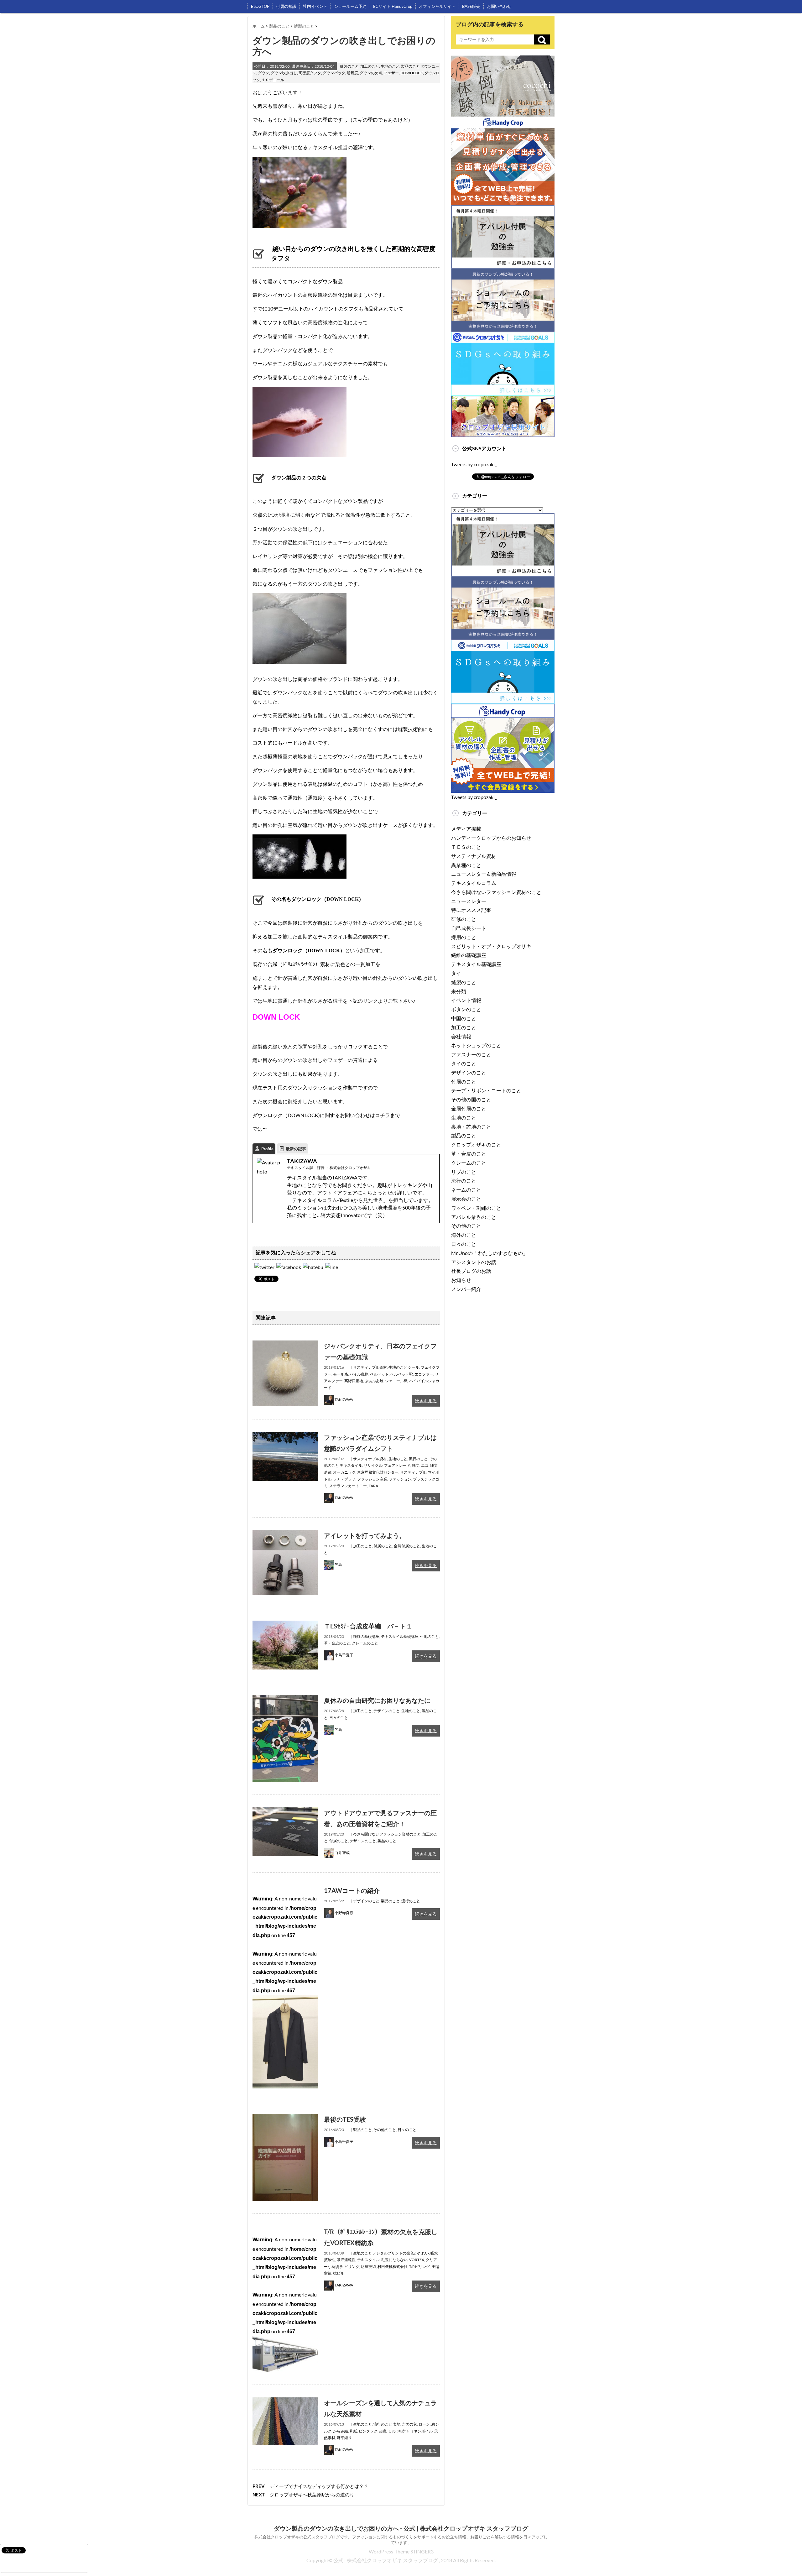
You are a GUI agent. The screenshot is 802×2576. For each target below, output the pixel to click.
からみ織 (341, 2431)
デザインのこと (387, 1711)
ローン (424, 2424)
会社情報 (461, 1036)
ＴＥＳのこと (466, 847)
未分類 (459, 991)
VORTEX (417, 2260)
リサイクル (373, 1465)
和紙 (353, 2431)
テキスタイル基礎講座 (400, 1636)
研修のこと (464, 919)
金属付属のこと (407, 1546)
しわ (392, 2431)
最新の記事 (296, 1149)
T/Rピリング (419, 2267)
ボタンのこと (466, 1009)
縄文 (416, 1465)
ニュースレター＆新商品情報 (484, 874)
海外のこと (464, 1235)
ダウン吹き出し (284, 73)
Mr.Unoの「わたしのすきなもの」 (490, 1253)
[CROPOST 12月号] (313, 1267)
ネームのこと (466, 1190)
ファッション (400, 1479)
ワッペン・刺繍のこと (476, 1208)
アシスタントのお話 (474, 1262)
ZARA (373, 1486)
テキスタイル (351, 1465)
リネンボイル (421, 2431)
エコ (425, 1465)
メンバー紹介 (466, 1289)
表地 (397, 2424)
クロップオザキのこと (476, 1144)
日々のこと (339, 1718)
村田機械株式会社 (393, 2267)
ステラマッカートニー (348, 1486)
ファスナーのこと (471, 1054)
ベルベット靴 (402, 1374)
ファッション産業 (372, 1479)
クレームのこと (365, 1643)
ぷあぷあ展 (374, 1381)
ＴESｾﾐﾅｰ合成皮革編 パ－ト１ (368, 1626)
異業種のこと (466, 865)
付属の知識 (286, 6)
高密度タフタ (310, 73)
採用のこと (464, 937)
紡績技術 (368, 2267)
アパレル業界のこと (474, 1217)
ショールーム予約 (350, 6)
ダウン (263, 73)
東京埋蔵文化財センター (378, 1472)
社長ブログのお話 (471, 1271)
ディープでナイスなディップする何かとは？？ (319, 2486)
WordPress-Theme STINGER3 (401, 2551)
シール (414, 1367)
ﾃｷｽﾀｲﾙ (403, 2431)
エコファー (424, 1374)
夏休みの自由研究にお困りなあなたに (377, 1700)
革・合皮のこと (337, 1643)
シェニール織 (396, 1381)
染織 (383, 2431)
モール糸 (341, 1374)
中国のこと (464, 1018)
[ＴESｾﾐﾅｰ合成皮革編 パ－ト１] (285, 1625)
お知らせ (461, 1280)
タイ (456, 973)
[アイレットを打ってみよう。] (285, 1534)
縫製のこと (349, 66)
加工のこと (370, 66)
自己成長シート (469, 928)
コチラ (383, 1115)
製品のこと (410, 66)
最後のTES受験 (345, 2119)
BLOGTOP (260, 6)
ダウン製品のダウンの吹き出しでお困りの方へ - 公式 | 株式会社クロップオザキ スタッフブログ (401, 2528)
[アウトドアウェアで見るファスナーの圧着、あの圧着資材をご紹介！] (285, 1812)
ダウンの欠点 (371, 73)
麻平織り (344, 2438)
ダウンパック (334, 73)
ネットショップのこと (476, 1045)
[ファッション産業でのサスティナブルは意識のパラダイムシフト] (285, 1436)
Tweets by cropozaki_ (474, 464)
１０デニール (273, 80)
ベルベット (379, 1374)
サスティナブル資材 (370, 1367)
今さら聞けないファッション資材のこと (387, 1834)
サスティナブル (413, 1472)
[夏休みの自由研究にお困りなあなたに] (285, 1699)
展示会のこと (466, 1199)
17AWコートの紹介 (352, 1890)
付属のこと (383, 1546)
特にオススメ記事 (471, 910)
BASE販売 (471, 6)
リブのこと (464, 1172)
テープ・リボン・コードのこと (486, 1090)
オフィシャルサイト (437, 6)
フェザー (391, 73)
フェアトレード (397, 1465)
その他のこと (385, 2130)
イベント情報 (466, 1000)
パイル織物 (359, 1374)
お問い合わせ (499, 6)
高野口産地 (354, 1381)
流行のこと (418, 1459)
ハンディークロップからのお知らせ (491, 838)
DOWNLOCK (412, 73)
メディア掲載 (466, 829)
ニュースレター (469, 901)
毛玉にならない (394, 2260)
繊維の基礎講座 (366, 1636)
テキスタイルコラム (474, 883)
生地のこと (390, 66)
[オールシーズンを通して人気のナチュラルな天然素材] (285, 2402)
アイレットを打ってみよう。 (365, 1535)
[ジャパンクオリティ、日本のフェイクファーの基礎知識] (285, 1345)
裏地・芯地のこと (471, 1127)
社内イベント (315, 6)
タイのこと (464, 1063)
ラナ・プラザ (344, 1479)
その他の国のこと (471, 1099)
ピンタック (368, 2431)
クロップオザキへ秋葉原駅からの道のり (312, 2495)
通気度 (352, 73)
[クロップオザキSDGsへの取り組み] (503, 336)
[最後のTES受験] (285, 2118)
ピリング (352, 2267)
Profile (267, 1149)
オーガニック (344, 1472)
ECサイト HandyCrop (393, 6)
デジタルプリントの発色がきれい (401, 2253)
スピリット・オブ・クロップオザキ (491, 946)
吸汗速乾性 (346, 2260)
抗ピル (339, 2273)
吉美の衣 (409, 2424)
